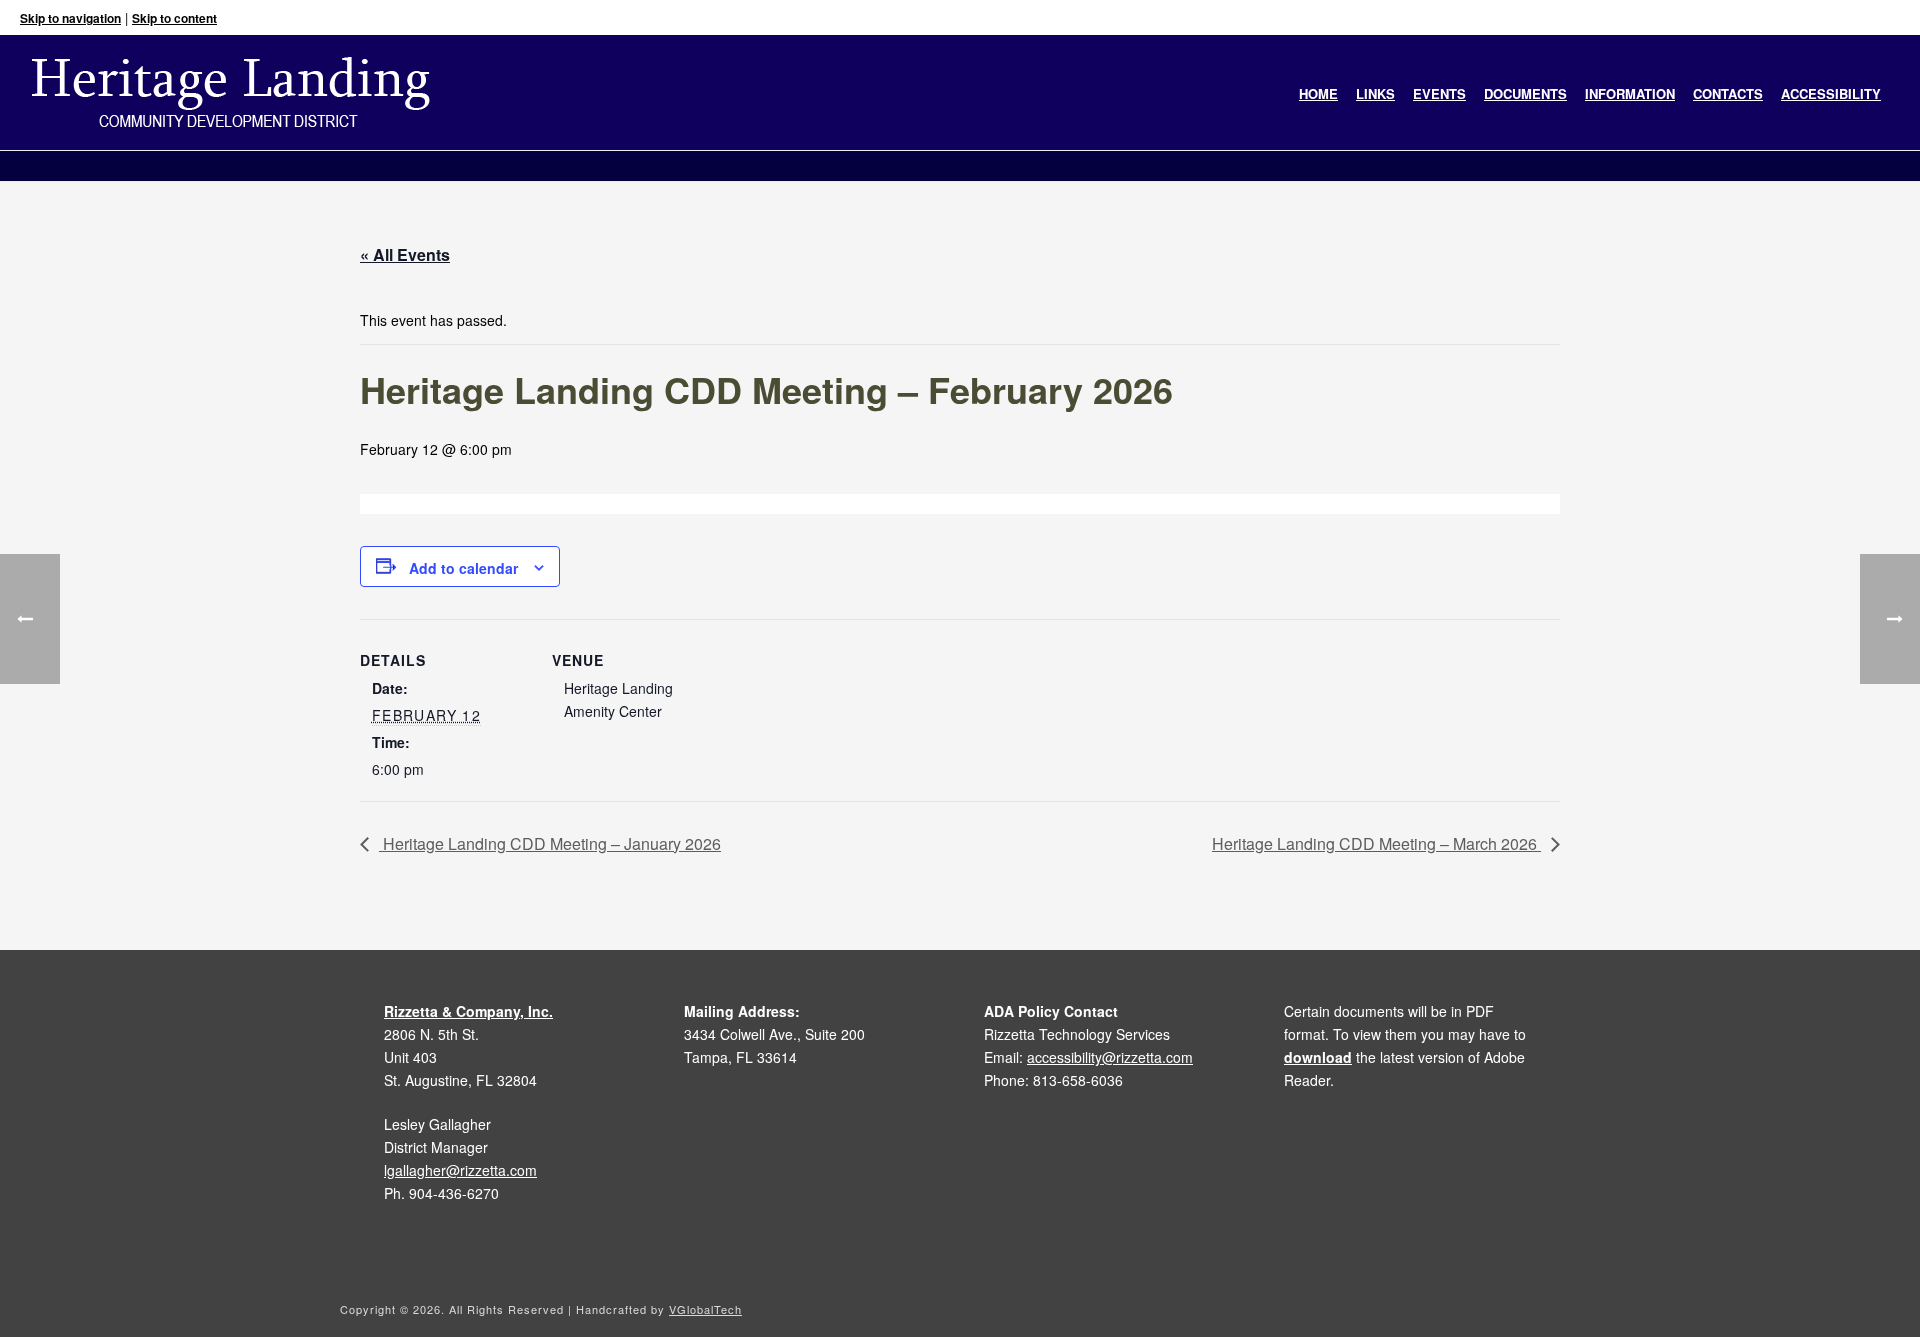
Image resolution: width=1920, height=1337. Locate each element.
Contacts (1728, 93)
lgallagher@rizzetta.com (460, 1170)
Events (1439, 93)
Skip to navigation (70, 18)
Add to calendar (463, 568)
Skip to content (174, 18)
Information (1630, 93)
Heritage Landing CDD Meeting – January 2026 (550, 843)
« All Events (405, 254)
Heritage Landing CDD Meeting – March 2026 (1376, 843)
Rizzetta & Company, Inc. (468, 1011)
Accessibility (1831, 93)
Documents (1525, 93)
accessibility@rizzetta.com (1110, 1057)
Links (1375, 93)
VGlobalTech (705, 1309)
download (1318, 1057)
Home (1318, 93)
